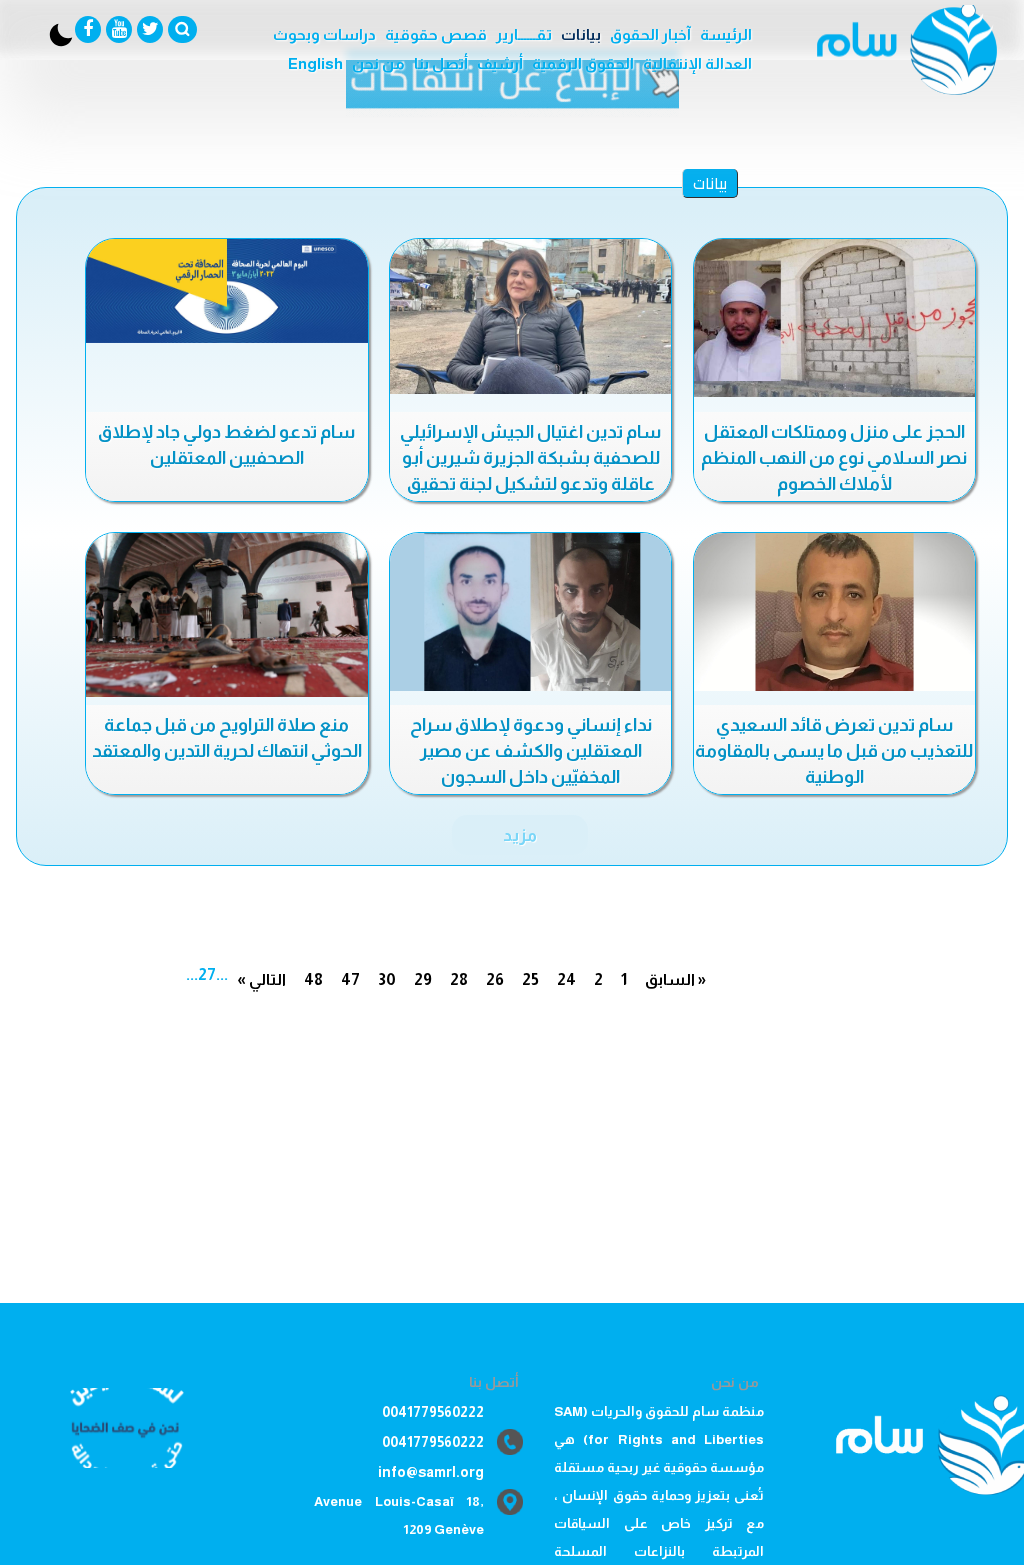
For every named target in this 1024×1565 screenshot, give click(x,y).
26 (495, 979)
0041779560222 (433, 1412)
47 (350, 979)
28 (459, 979)
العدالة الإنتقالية (697, 63)
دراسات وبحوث (324, 34)
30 (387, 979)
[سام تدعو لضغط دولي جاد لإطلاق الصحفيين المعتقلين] (226, 291)
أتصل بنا (441, 63)
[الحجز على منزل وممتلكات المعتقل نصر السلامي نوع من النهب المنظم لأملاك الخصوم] (834, 318)
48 (313, 979)
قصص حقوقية (436, 34)
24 (566, 979)
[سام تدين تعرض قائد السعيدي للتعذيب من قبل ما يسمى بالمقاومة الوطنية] (834, 612)
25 (530, 979)
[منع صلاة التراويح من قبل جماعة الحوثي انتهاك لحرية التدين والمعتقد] (226, 615)
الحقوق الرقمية (583, 63)
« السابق (675, 979)
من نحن (378, 63)
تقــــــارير (524, 34)
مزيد (520, 835)
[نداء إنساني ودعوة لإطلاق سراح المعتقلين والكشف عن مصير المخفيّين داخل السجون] (530, 612)
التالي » (261, 979)
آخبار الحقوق (650, 34)
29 (423, 979)
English (315, 63)
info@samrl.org (431, 1472)
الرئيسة (726, 34)
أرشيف (500, 63)
